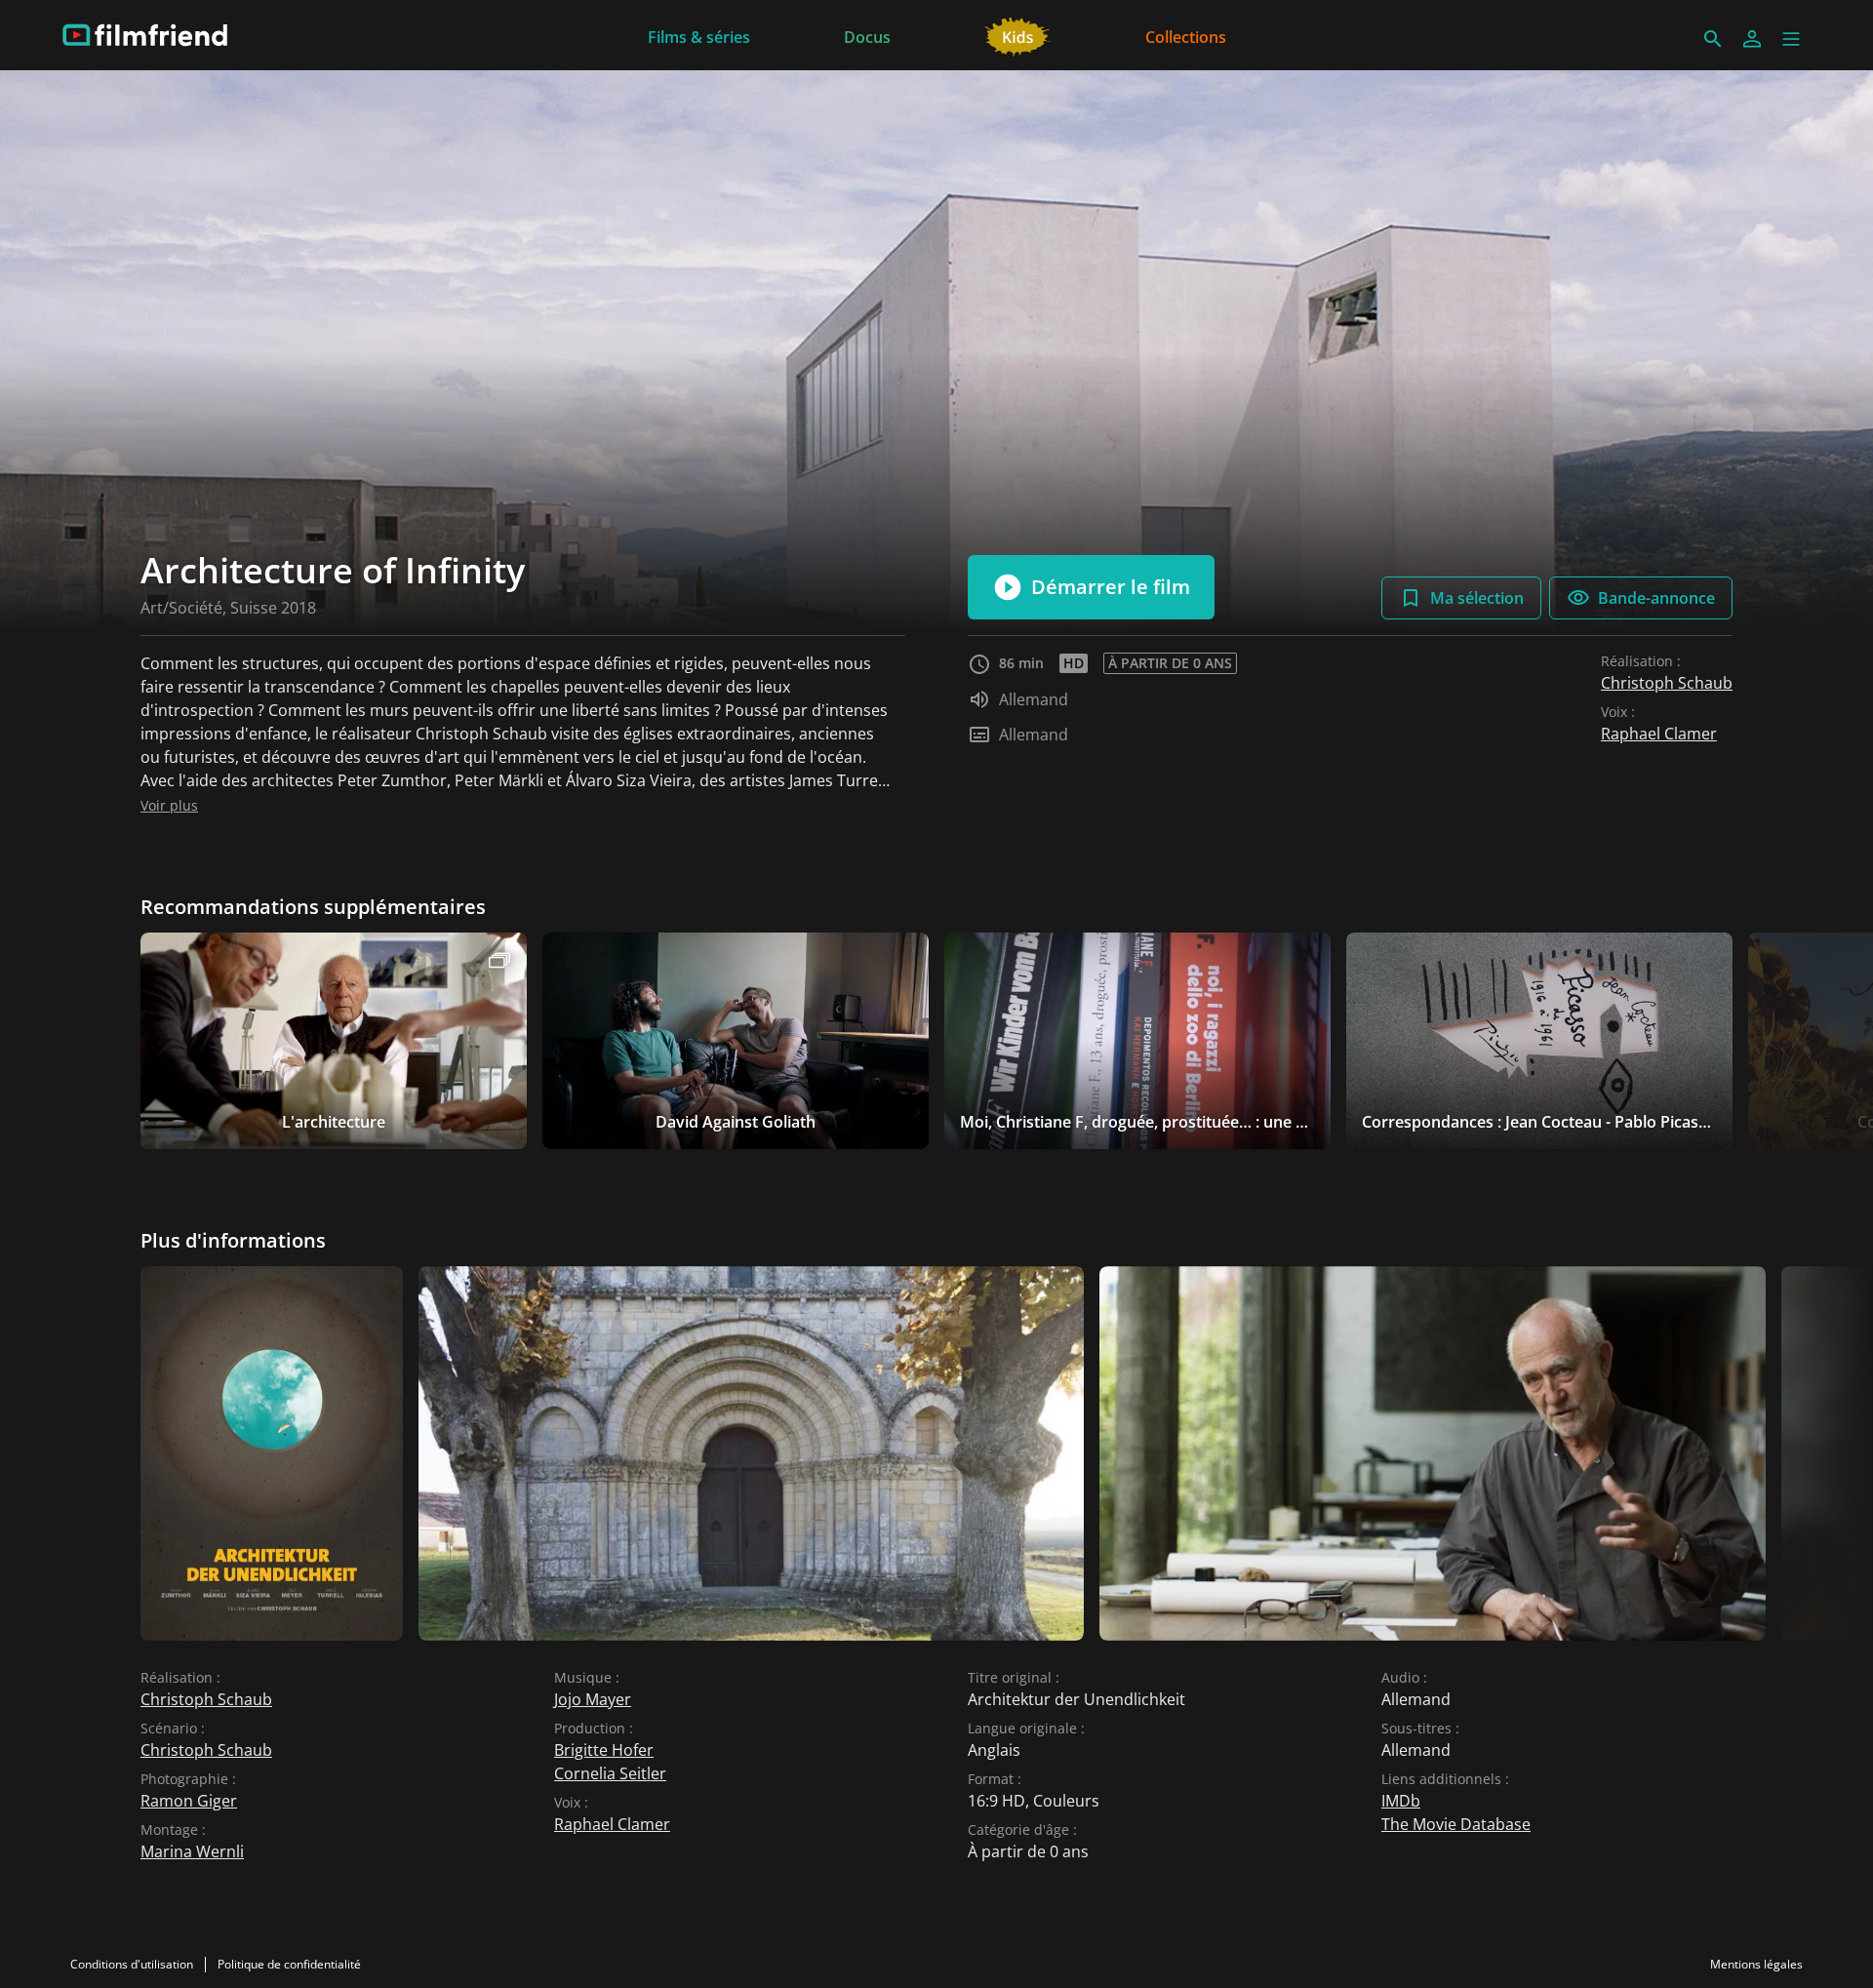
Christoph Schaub (1667, 683)
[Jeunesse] (1018, 35)
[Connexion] (1752, 39)
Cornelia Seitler (610, 1773)
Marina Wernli (192, 1851)
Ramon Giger (189, 1801)
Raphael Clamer (1659, 734)
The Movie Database (1456, 1824)
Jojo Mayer (593, 1699)
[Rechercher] (1713, 39)
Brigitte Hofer (604, 1750)
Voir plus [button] (169, 805)
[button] (1791, 39)
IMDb (1401, 1801)
